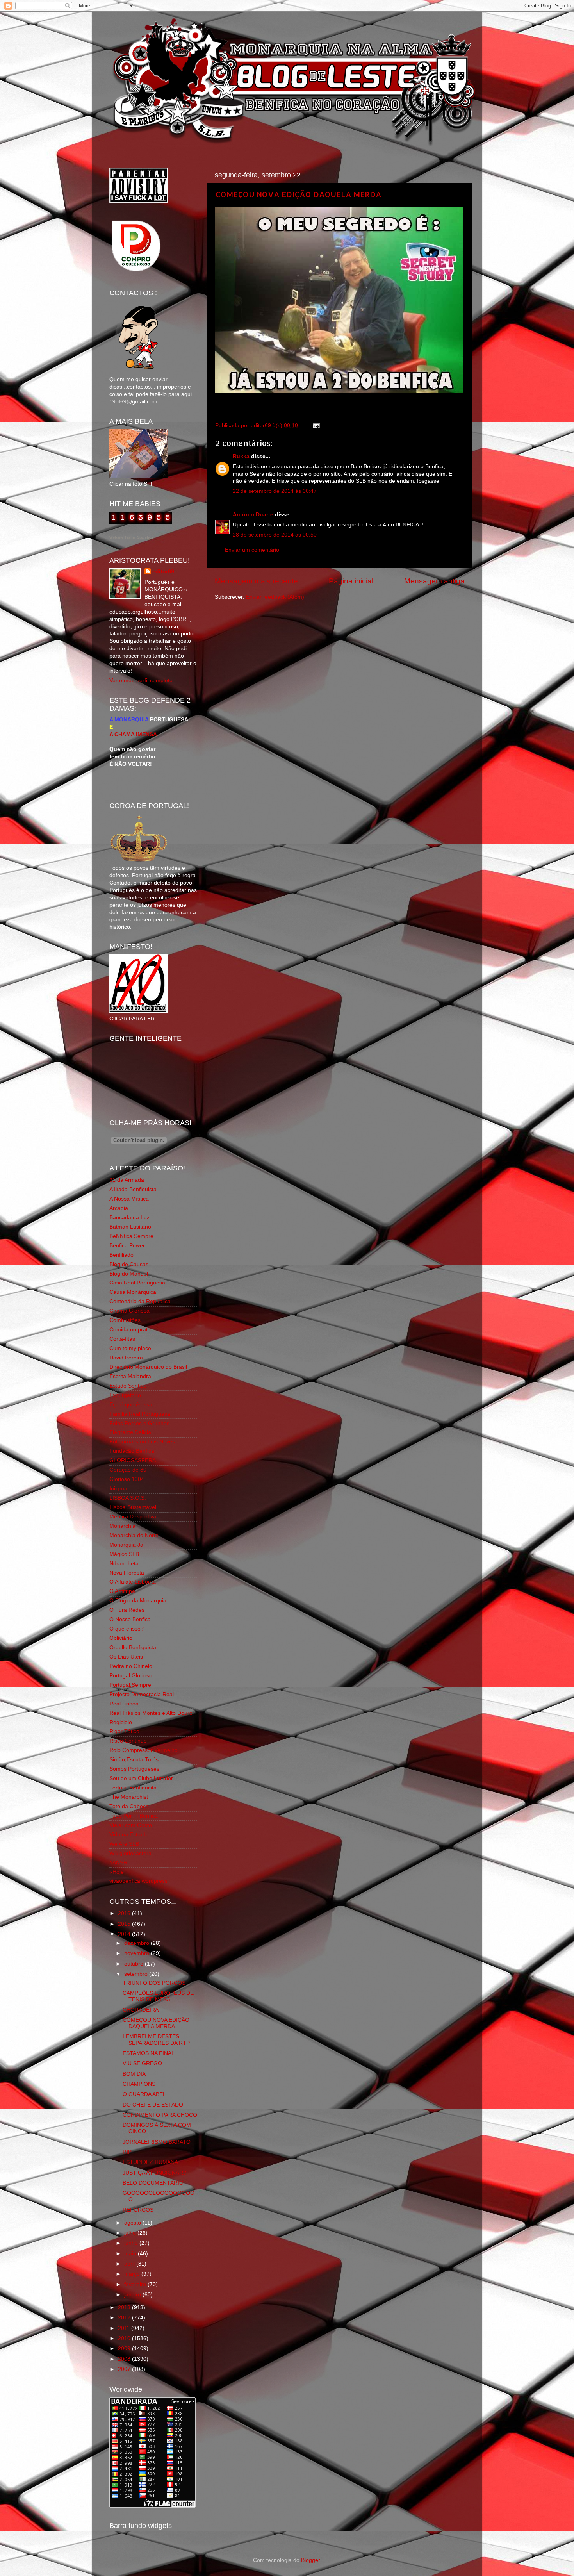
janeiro (133, 2295)
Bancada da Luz (129, 1218)
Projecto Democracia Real (142, 1694)
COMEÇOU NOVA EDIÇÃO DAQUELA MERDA (298, 194)
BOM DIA (134, 2074)
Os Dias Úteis (126, 1657)
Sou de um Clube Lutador (141, 1778)
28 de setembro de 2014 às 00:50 (275, 535)
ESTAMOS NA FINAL (149, 2053)
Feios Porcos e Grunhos (139, 1423)
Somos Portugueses (134, 1769)
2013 (125, 2308)
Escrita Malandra (130, 1376)
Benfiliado (121, 1255)
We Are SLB (124, 1844)
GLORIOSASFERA (133, 1460)
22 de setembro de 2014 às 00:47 (275, 491)
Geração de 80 (128, 1470)
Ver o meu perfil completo (141, 681)
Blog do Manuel (129, 1274)
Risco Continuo (128, 1741)
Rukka (241, 456)
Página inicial (351, 581)
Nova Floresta (127, 1573)
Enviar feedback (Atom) (275, 597)
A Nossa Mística (129, 1199)
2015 (125, 1924)
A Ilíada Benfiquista (133, 1189)
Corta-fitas (122, 1339)
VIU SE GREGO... (145, 2063)
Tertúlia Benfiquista (133, 1788)
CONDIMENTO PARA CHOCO (160, 2115)
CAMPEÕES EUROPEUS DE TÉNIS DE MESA (158, 1996)
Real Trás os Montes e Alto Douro (151, 1713)
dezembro (137, 1943)
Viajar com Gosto (131, 1825)
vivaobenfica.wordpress (138, 1881)
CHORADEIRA (141, 2010)
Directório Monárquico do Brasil (148, 1367)
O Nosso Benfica (130, 1619)
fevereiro (136, 2284)
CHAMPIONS (139, 2084)
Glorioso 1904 (127, 1479)
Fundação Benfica (132, 1451)
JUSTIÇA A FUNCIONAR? (154, 2173)
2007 (125, 2369)
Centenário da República (140, 1301)
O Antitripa (122, 1591)
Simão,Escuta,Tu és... (136, 1760)
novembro (137, 1953)
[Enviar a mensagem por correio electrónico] (315, 425)
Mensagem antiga (434, 581)
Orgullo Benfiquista (133, 1647)
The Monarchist (129, 1797)
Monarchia (122, 1526)
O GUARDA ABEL (144, 2094)
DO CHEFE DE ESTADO (153, 2105)
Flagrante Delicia (130, 1432)
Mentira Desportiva (133, 1517)
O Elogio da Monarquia (138, 1601)
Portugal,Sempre (130, 1685)
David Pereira (126, 1358)
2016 (125, 1913)
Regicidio (121, 1722)
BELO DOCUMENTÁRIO (153, 2183)
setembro (137, 1974)
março (133, 2274)
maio (131, 2254)
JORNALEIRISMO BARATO (157, 2142)
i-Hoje (117, 1872)
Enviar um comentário (252, 550)
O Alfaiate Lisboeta (133, 1582)
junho (132, 2243)
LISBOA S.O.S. (128, 1498)
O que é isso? (127, 1629)
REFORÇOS (138, 2210)
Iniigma (118, 1489)
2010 (125, 2338)
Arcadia (119, 1208)
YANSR (118, 1863)
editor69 (163, 572)
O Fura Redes (127, 1610)
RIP (127, 2152)
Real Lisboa (124, 1704)
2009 (125, 2349)
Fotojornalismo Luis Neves (142, 1442)
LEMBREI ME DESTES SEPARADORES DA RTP (156, 2040)
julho (131, 2233)
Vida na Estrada (129, 1835)
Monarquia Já (126, 1545)
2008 (125, 2359)
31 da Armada (127, 1180)
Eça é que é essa (131, 1405)
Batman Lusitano (130, 1227)
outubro (135, 1964)
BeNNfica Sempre (131, 1236)
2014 (125, 1934)
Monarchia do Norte (134, 1535)
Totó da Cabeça (129, 1806)
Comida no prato (130, 1330)
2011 (125, 2328)
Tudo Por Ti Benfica (134, 1816)
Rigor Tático (124, 1731)
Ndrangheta (124, 1564)
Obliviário (121, 1638)
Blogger (310, 2560)
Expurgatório (125, 1395)
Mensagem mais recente (256, 581)
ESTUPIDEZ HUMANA (150, 2162)
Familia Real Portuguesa (140, 1414)
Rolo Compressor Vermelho (143, 1750)
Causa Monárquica (133, 1292)
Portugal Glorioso (131, 1676)
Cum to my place (130, 1348)
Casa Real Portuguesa (137, 1283)
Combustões (125, 1320)
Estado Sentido (128, 1386)
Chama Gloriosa (129, 1311)
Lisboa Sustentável (133, 1507)
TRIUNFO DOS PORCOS (154, 1983)
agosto (133, 2223)
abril (130, 2264)
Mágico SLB (124, 1554)
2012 (125, 2318)
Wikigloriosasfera (130, 1853)
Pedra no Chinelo (131, 1666)
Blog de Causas (129, 1264)
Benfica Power (127, 1246)
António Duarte (253, 515)
